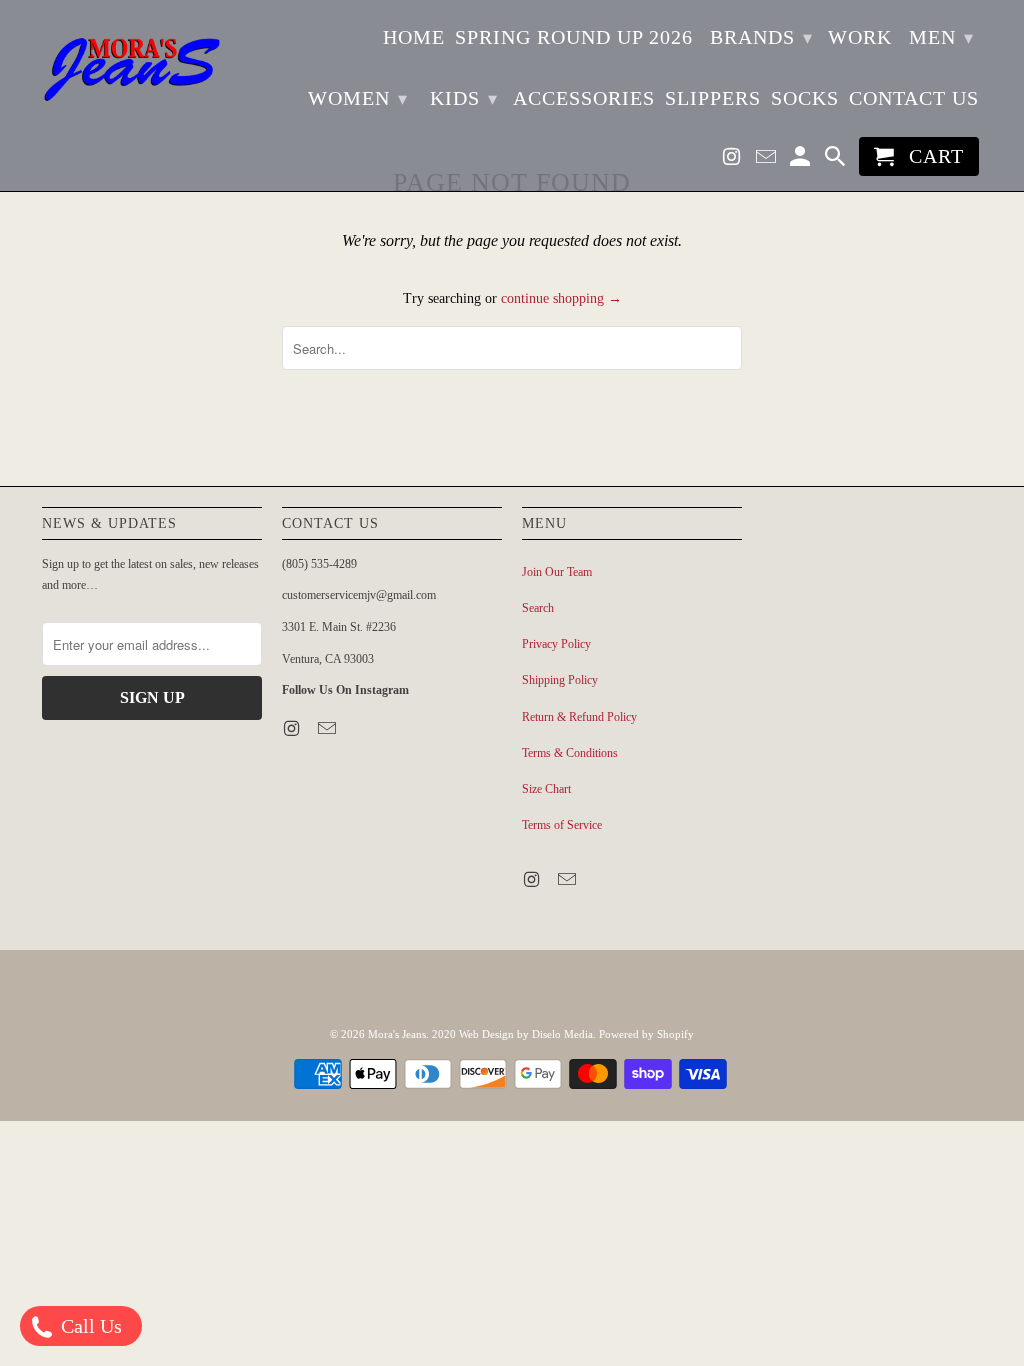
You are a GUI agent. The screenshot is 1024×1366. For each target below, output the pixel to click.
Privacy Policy (556, 644)
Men (941, 37)
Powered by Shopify (646, 1034)
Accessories (584, 98)
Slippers (713, 98)
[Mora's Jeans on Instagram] (734, 160)
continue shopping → (561, 298)
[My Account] (802, 160)
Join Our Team (557, 572)
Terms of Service (562, 825)
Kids (464, 98)
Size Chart (546, 789)
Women (358, 98)
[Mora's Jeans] (132, 69)
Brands (761, 37)
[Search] (837, 160)
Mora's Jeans (397, 1034)
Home (414, 37)
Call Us (89, 1326)
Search (538, 608)
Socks (805, 98)
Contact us (914, 98)
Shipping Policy (560, 680)
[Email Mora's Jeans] (768, 160)
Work (860, 37)
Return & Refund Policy (579, 717)
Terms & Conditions (570, 753)
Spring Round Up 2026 (574, 37)
